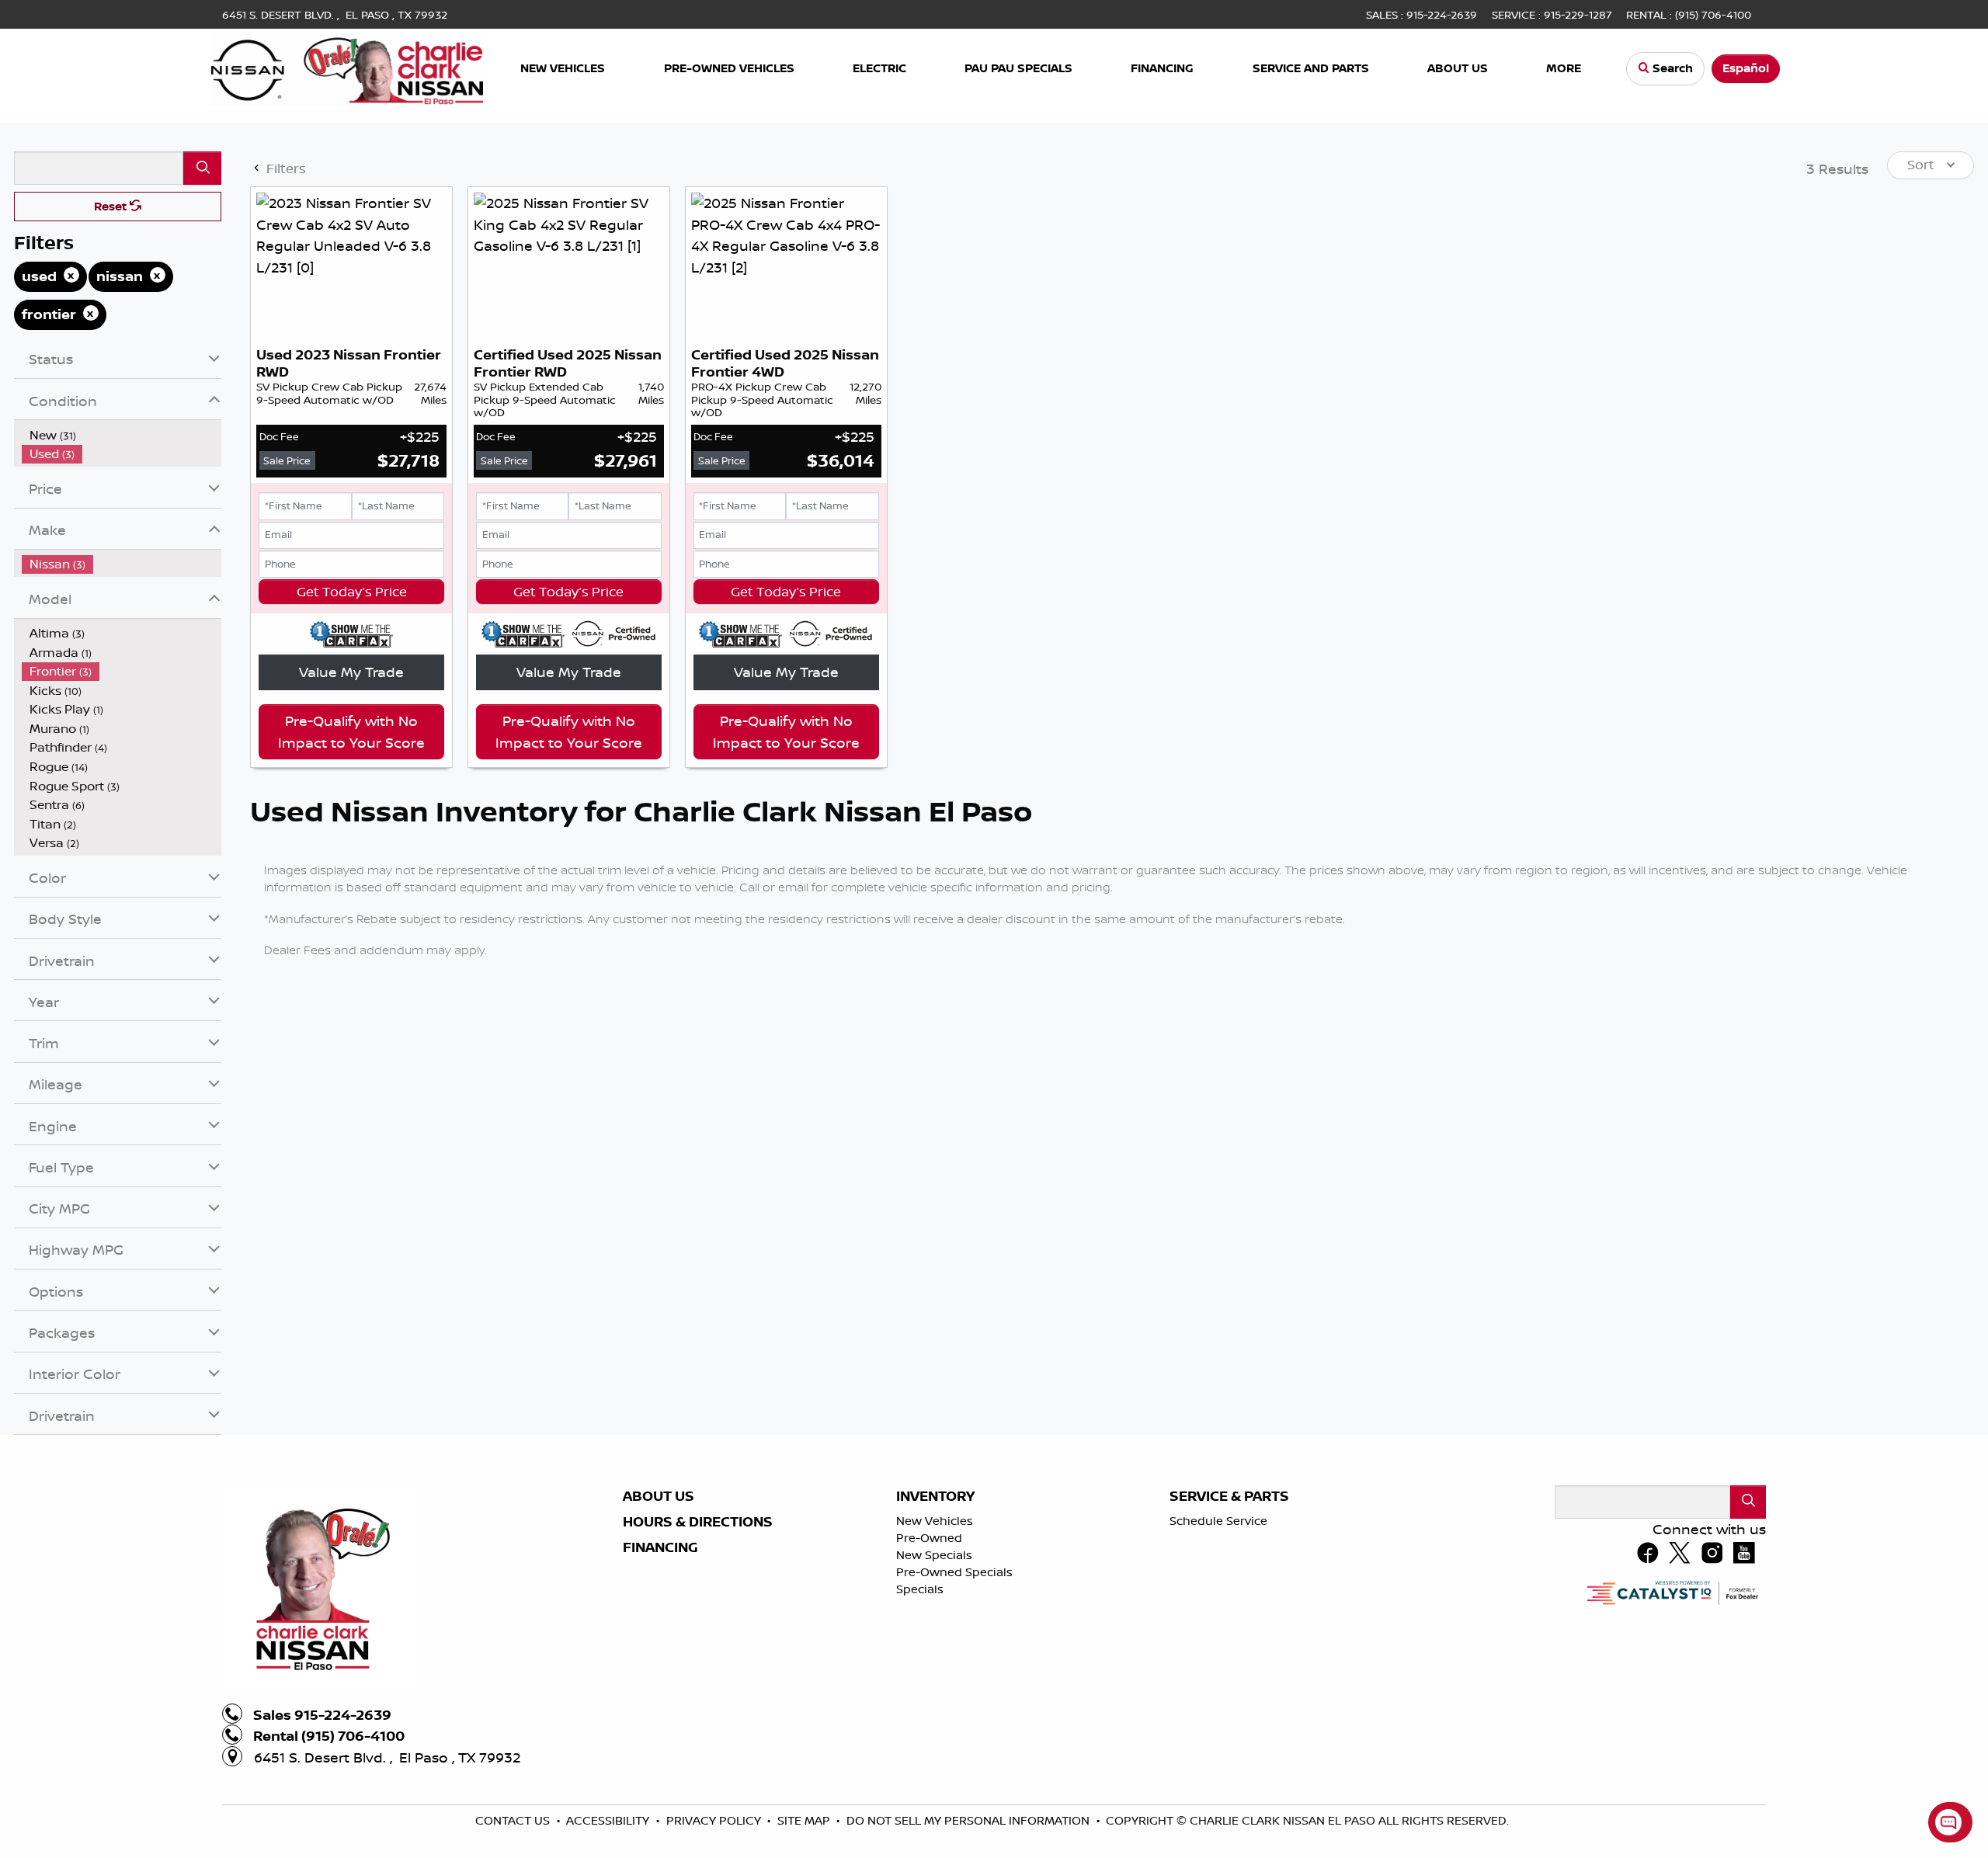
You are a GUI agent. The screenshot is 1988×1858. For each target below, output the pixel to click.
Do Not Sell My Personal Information (970, 1820)
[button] (565, 69)
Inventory (935, 1496)
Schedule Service (1218, 1521)
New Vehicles (935, 1521)
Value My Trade (351, 672)
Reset (112, 206)
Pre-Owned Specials (954, 1572)
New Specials (934, 1555)
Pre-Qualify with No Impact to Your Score (351, 731)
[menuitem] (122, 435)
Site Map (805, 1820)
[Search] (202, 168)
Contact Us (514, 1820)
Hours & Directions (698, 1522)
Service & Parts (1229, 1496)
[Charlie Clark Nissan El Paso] (347, 67)
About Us (659, 1496)
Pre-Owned (929, 1538)
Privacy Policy (715, 1820)
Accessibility (609, 1820)
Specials (920, 1589)
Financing (660, 1547)
